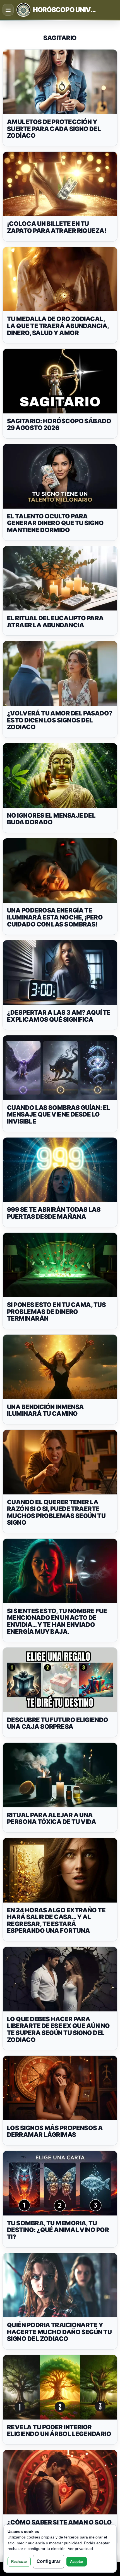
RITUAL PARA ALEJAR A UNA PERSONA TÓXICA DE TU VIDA (51, 1818)
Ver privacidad (80, 2549)
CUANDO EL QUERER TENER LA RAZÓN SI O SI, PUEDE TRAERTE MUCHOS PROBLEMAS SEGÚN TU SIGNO (56, 1512)
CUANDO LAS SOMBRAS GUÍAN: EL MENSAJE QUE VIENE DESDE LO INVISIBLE (59, 1114)
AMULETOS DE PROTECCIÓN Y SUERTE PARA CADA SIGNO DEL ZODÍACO (54, 129)
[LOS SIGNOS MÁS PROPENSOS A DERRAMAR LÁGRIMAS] (60, 2088)
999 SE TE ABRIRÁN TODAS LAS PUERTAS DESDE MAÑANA (54, 1213)
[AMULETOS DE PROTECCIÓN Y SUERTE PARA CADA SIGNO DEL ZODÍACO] (60, 82)
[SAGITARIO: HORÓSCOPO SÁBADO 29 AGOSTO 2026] (60, 381)
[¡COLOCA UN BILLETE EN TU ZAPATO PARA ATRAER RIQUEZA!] (60, 184)
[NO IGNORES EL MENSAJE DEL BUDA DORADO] (60, 775)
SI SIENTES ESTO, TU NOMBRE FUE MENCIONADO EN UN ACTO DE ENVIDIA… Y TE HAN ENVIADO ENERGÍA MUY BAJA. (57, 1621)
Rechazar (19, 2562)
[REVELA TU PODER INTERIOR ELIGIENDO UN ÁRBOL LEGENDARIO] (60, 2387)
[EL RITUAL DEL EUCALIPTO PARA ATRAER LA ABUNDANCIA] (60, 578)
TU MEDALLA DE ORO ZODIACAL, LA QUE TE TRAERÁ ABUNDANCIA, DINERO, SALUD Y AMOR (58, 326)
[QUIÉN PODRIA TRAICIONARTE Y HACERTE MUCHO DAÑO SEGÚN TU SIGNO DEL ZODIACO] (60, 2285)
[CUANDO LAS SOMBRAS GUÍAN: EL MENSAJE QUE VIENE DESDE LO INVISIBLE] (60, 1068)
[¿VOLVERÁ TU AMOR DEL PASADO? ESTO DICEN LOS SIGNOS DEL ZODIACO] (60, 673)
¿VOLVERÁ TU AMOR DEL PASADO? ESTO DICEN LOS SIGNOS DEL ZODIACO (60, 720)
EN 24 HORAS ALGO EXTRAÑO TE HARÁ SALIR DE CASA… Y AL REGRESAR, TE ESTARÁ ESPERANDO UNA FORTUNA (56, 1920)
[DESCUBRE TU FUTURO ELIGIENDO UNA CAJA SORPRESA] (60, 1680)
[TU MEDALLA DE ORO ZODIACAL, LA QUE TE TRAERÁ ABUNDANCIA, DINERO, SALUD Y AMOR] (60, 279)
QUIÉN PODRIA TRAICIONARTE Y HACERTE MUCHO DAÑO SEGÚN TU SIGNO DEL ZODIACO (59, 2332)
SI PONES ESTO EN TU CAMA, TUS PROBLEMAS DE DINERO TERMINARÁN (56, 1312)
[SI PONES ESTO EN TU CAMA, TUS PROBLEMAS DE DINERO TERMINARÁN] (60, 1265)
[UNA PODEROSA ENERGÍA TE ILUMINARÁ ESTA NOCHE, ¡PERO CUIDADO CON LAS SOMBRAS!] (60, 871)
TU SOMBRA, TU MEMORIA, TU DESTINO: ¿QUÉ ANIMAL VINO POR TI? (58, 2230)
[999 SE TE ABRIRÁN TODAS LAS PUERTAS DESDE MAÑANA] (60, 1170)
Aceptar (77, 2562)
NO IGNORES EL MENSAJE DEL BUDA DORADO (51, 819)
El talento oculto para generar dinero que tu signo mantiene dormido (55, 523)
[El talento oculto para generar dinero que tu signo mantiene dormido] (60, 476)
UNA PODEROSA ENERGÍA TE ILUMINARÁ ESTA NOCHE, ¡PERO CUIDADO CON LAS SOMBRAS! (55, 917)
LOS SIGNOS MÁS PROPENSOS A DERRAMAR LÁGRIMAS (55, 2131)
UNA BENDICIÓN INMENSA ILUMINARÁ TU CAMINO (45, 1410)
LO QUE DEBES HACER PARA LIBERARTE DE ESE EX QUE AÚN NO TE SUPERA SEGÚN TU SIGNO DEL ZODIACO (58, 2029)
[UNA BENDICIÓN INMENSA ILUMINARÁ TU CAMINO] (60, 1367)
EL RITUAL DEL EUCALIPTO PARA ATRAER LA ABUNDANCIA (55, 622)
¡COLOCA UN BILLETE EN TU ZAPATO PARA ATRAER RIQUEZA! (57, 227)
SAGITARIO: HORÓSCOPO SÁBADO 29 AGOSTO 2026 (59, 424)
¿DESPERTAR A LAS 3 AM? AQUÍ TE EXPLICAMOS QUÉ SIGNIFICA (59, 1016)
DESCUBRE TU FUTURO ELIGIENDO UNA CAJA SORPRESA (58, 1723)
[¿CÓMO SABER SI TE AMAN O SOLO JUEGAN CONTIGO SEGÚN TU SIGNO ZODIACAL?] (60, 2482)
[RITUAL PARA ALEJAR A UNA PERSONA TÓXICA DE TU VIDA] (60, 1775)
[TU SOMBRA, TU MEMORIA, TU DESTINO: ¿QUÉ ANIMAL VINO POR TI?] (60, 2183)
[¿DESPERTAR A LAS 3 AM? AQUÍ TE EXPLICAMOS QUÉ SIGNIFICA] (60, 973)
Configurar (49, 2561)
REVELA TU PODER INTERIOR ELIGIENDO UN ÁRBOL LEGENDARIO (59, 2431)
